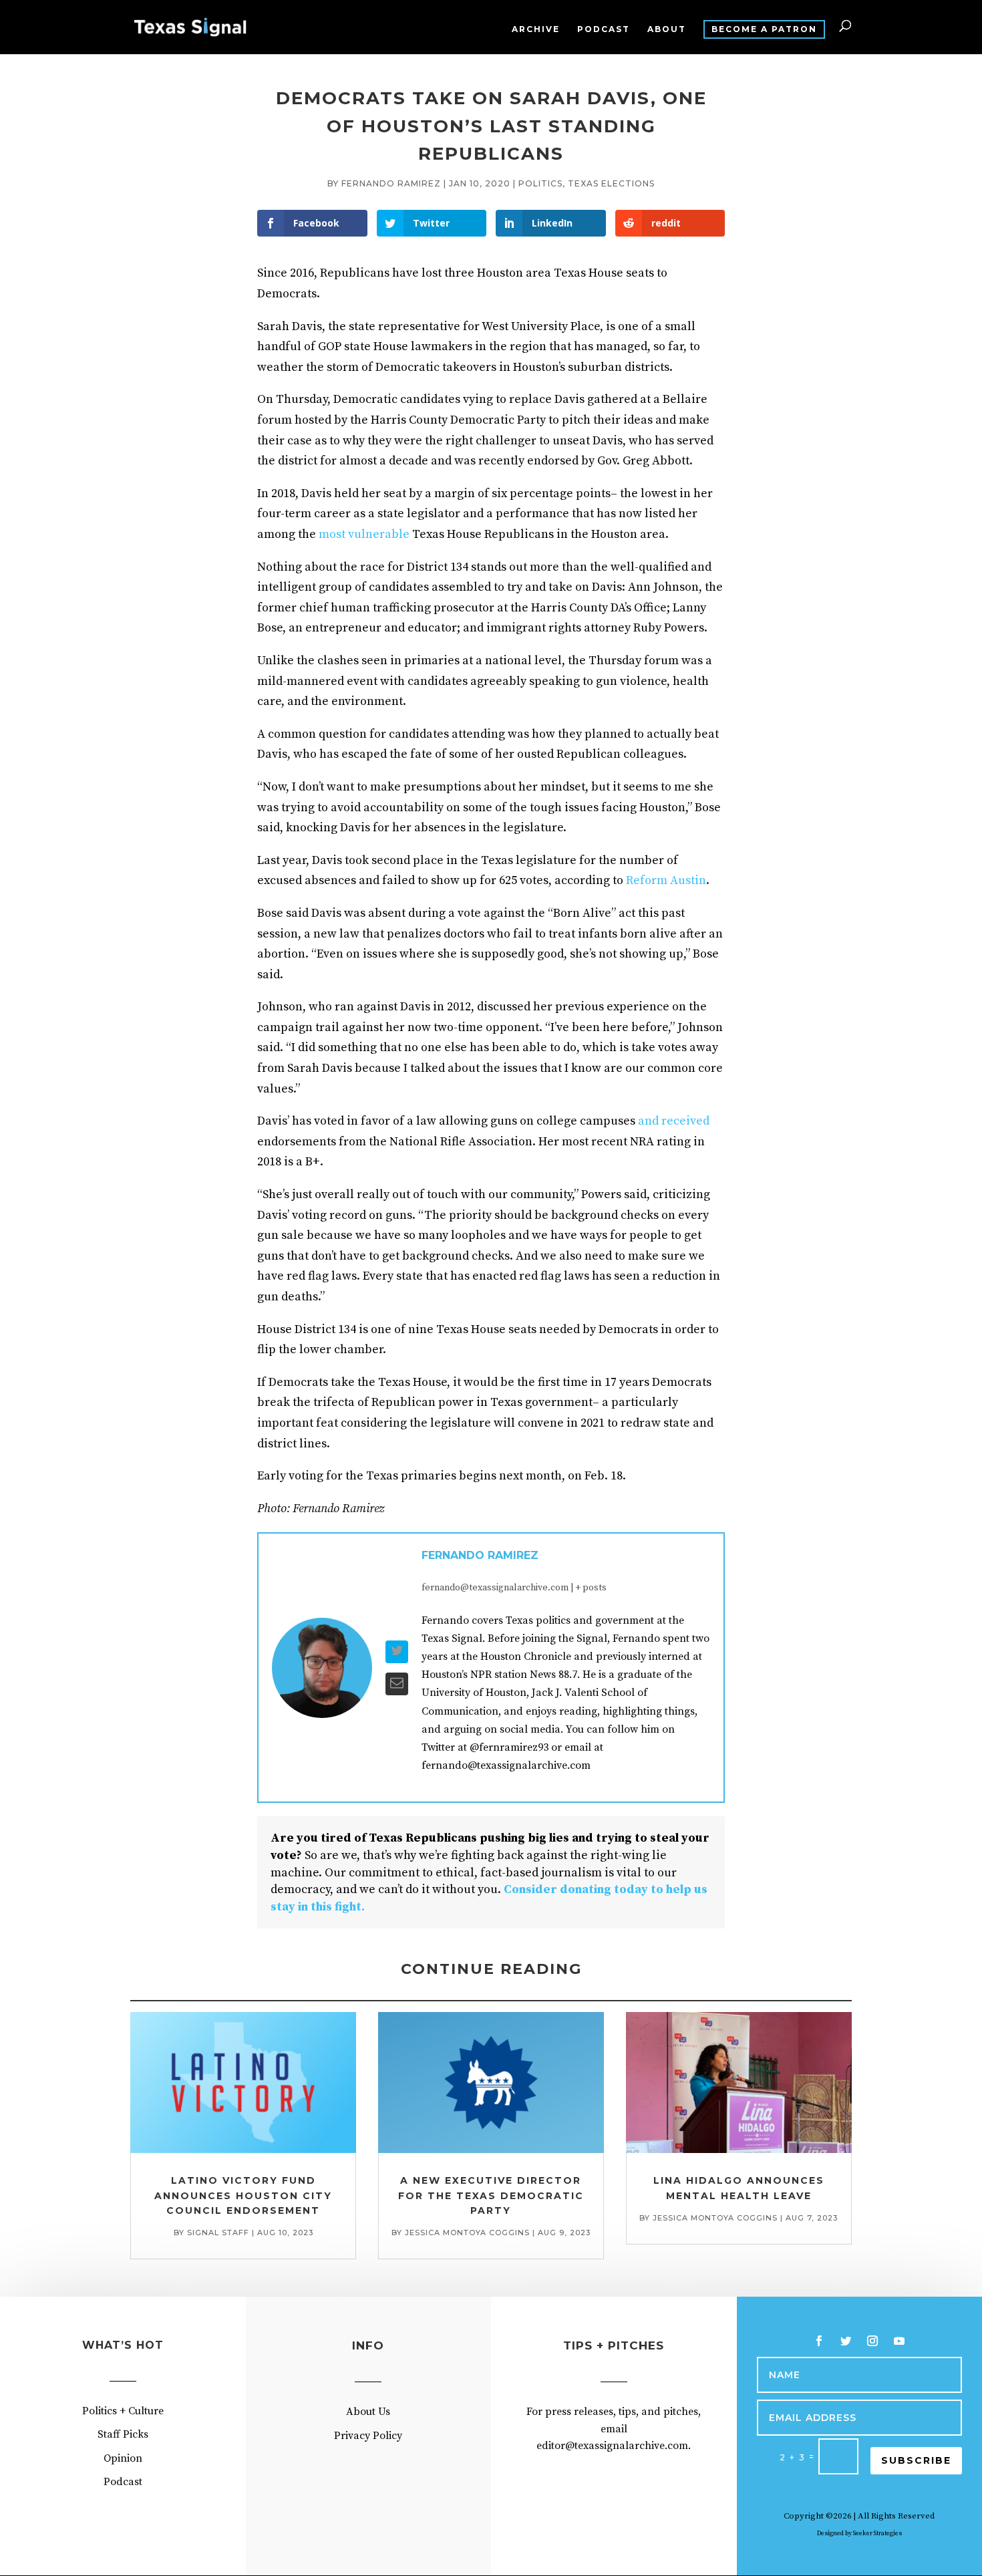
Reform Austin (666, 880)
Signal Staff (218, 2233)
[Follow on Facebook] (819, 2341)
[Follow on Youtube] (899, 2341)
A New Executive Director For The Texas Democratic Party (491, 2195)
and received (674, 1121)
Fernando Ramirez (391, 183)
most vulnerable (364, 534)
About (667, 29)
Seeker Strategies (877, 2533)
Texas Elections (611, 183)
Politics (540, 183)
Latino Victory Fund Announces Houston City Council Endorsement (243, 2195)
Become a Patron (764, 29)
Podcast (604, 29)
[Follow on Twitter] (846, 2341)
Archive (536, 29)
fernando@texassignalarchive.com (495, 1588)
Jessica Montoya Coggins (467, 2233)
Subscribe (916, 2460)
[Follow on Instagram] (872, 2341)
